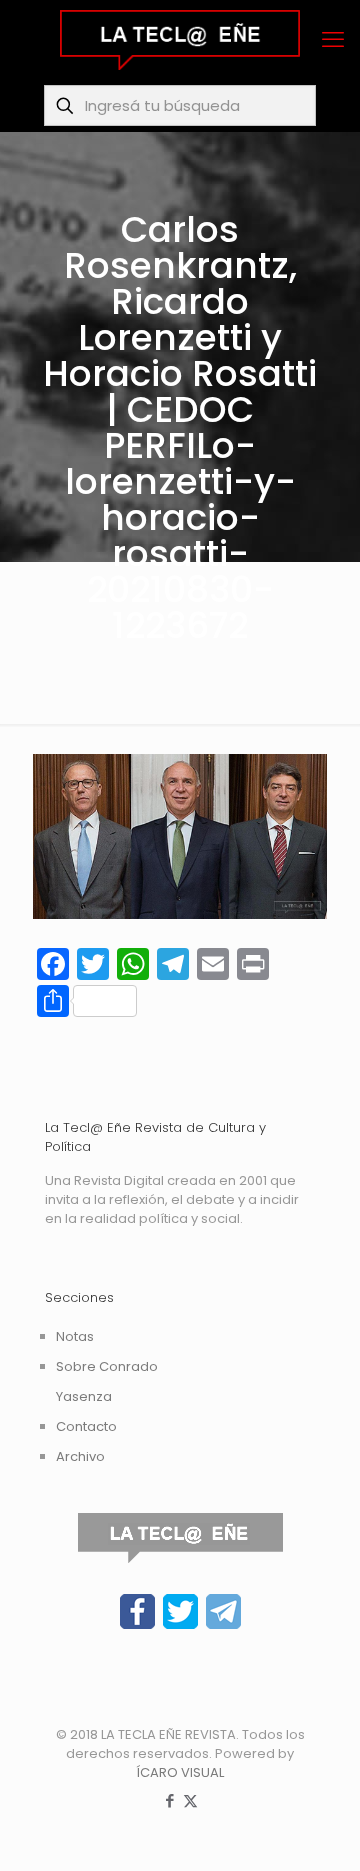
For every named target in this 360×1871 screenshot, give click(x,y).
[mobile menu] (333, 40)
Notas (75, 1336)
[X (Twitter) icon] (190, 1800)
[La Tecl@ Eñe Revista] (180, 40)
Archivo (80, 1456)
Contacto (86, 1426)
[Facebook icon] (169, 1800)
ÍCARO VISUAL (180, 1772)
